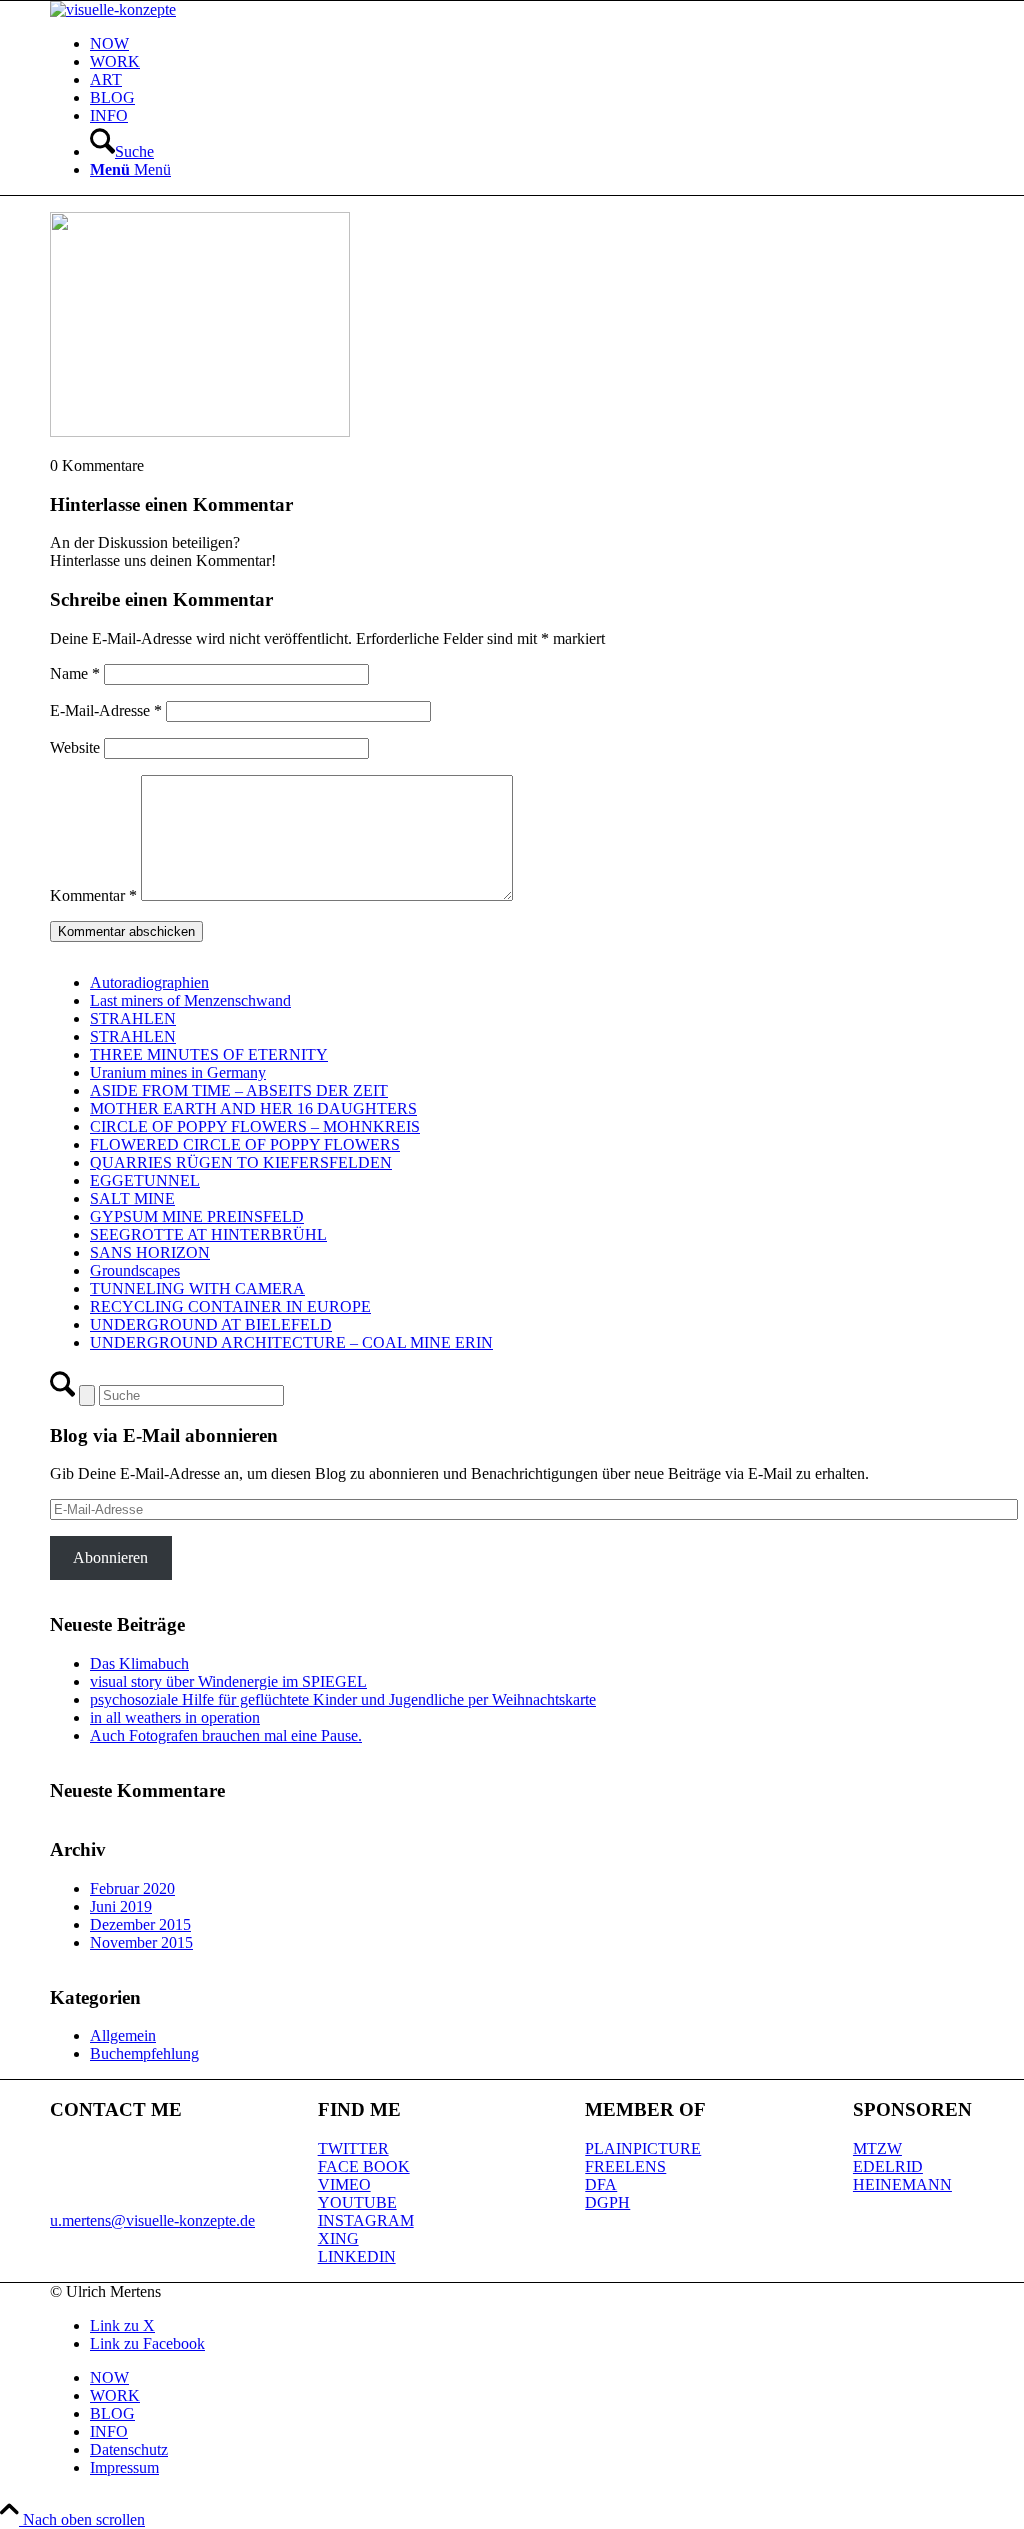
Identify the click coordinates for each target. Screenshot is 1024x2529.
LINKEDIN (357, 2256)
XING (338, 2238)
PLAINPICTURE (643, 2148)
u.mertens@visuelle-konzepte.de (152, 2220)
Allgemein (123, 2035)
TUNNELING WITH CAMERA (197, 1288)
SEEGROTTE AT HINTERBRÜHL (208, 1234)
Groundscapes (135, 1270)
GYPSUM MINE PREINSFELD (197, 1216)
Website (75, 747)
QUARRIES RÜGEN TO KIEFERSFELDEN (241, 1162)
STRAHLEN (133, 1018)
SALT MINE (132, 1198)
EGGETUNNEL (145, 1180)
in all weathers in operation (175, 1717)
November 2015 (141, 1942)
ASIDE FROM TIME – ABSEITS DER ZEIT (239, 1090)
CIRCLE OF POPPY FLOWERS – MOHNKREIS (255, 1126)
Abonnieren (110, 1557)
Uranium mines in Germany (178, 1072)
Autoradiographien (149, 982)
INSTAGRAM (366, 2220)
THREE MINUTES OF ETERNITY (209, 1054)
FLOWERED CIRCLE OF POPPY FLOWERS (245, 1144)
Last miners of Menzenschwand (190, 1000)
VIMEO (344, 2184)
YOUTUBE (357, 2202)
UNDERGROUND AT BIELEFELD (211, 1324)
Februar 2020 (132, 1888)
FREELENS (625, 2166)
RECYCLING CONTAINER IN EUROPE (230, 1306)
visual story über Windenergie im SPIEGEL (228, 1681)
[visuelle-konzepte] (113, 9)
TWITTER (353, 2148)
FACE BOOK (364, 2166)
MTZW (877, 2148)
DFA (601, 2184)
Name (75, 673)
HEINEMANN (902, 2184)
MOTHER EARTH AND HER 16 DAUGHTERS (253, 1108)
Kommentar (93, 895)
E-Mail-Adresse (106, 710)
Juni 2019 (121, 1906)
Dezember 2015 (140, 1924)
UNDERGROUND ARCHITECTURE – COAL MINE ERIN (291, 1342)
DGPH (607, 2202)
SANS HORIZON (150, 1252)
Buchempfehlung (144, 2053)
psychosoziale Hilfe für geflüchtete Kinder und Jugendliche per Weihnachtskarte (343, 1699)
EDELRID (888, 2166)
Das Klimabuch (139, 1663)
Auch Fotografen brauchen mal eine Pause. (226, 1735)
